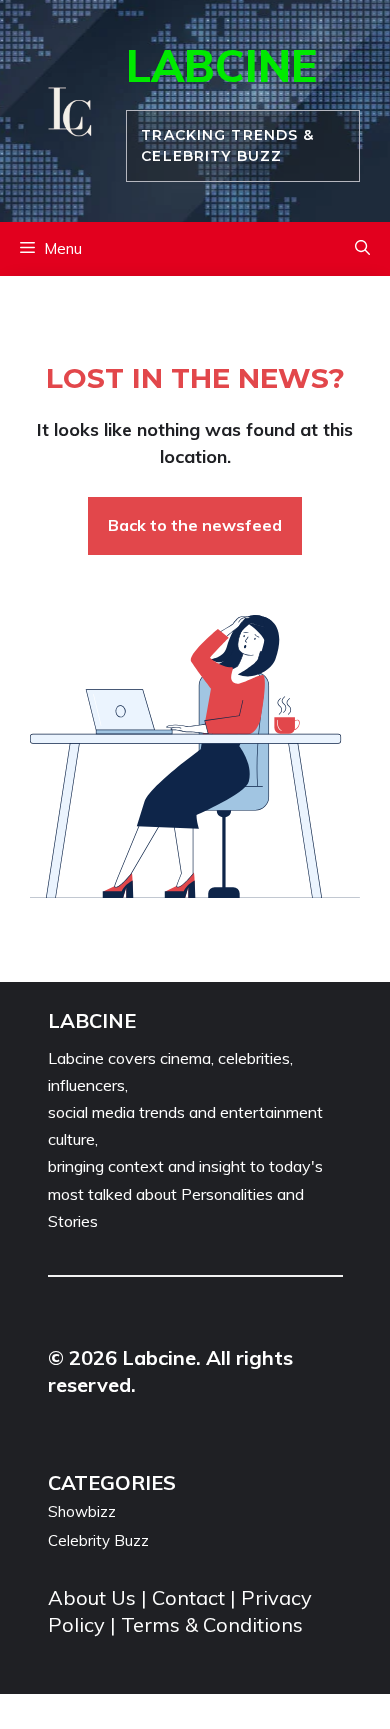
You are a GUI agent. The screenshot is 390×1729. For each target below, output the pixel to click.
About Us (94, 1597)
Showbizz (82, 1511)
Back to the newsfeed (195, 525)
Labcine (221, 65)
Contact (188, 1597)
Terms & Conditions (212, 1624)
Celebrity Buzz (98, 1540)
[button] (362, 249)
